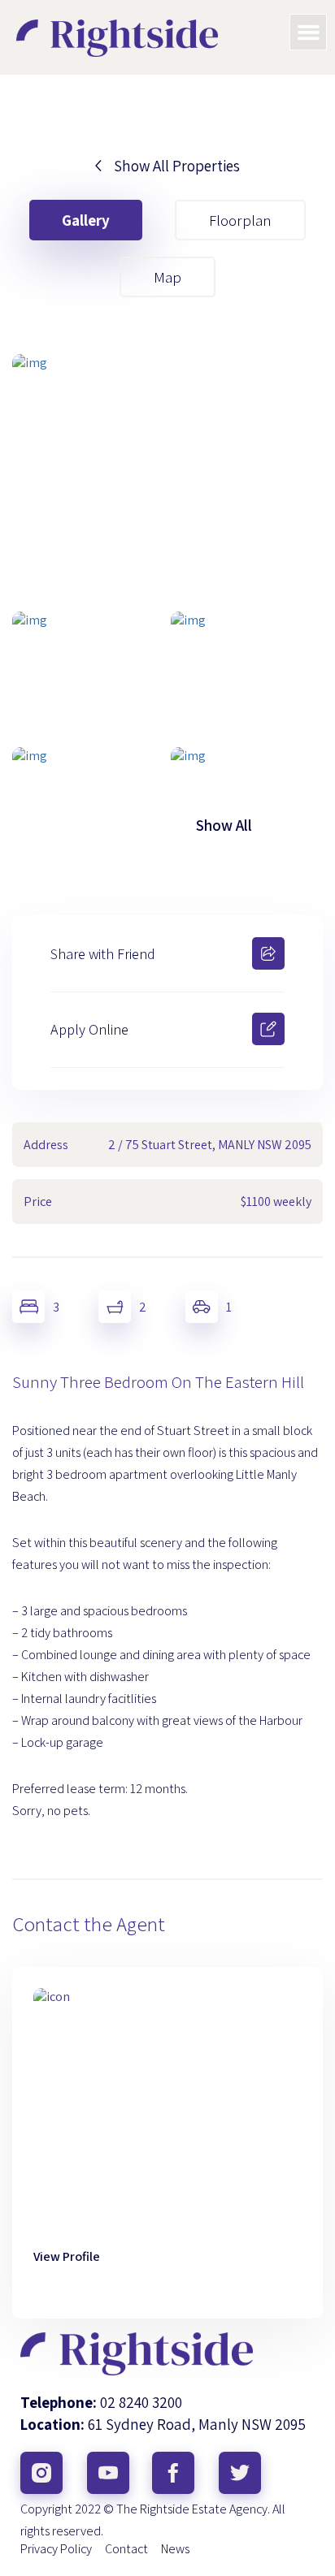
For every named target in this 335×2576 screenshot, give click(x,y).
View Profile (67, 2256)
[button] (308, 32)
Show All (224, 825)
